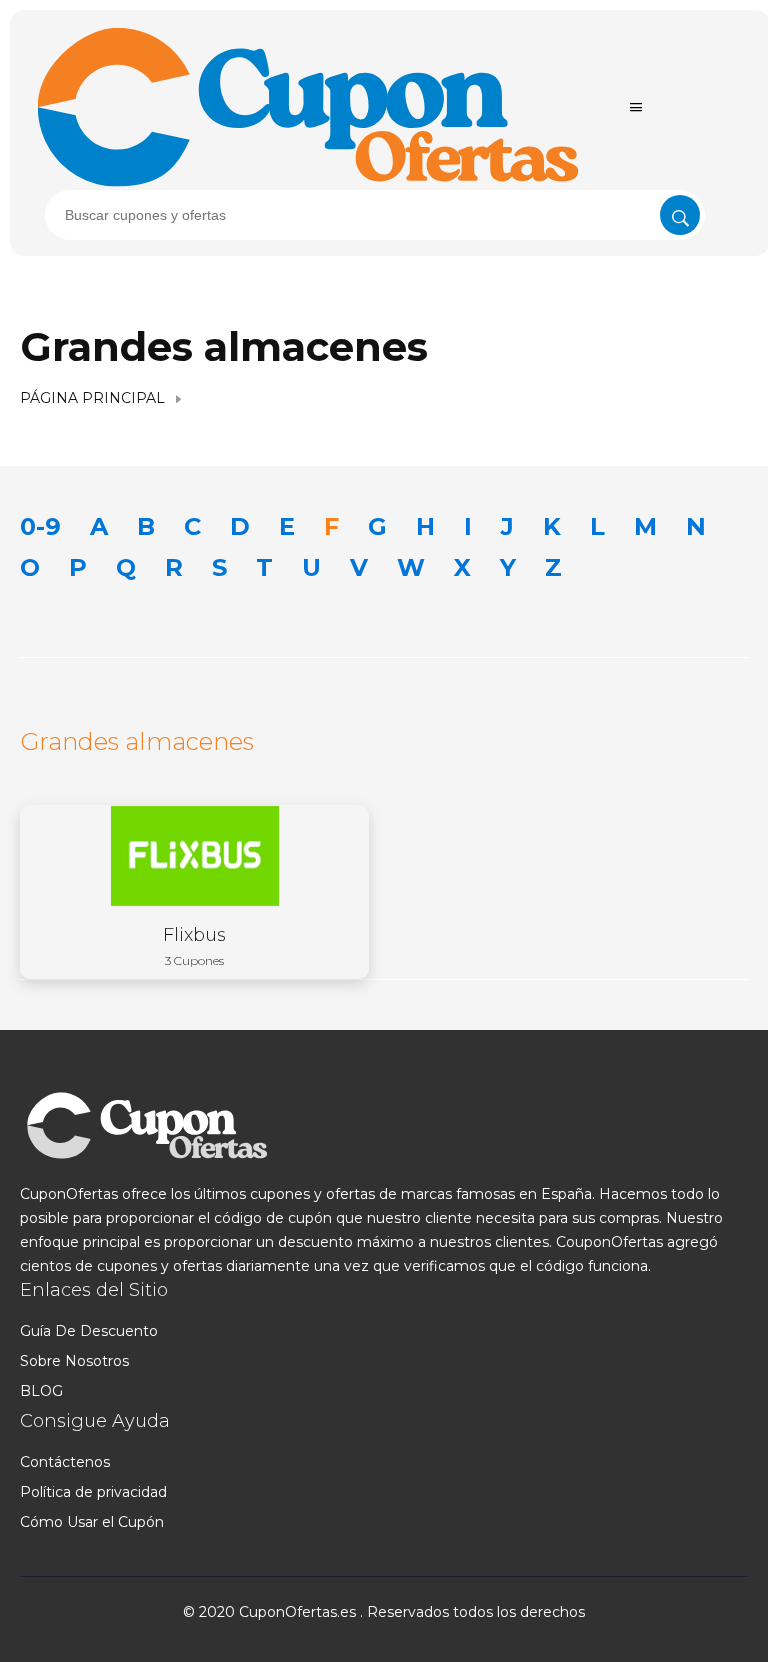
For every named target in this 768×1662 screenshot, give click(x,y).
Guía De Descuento (89, 1331)
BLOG (41, 1391)
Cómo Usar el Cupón (92, 1522)
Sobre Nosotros (74, 1361)
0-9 (40, 526)
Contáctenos (65, 1462)
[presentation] (375, 215)
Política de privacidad (93, 1492)
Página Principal (92, 398)
